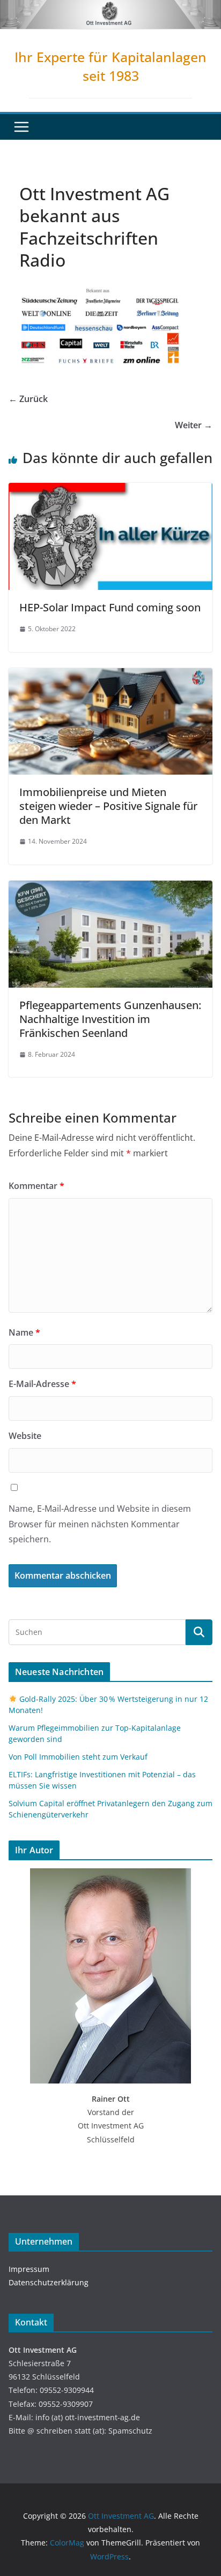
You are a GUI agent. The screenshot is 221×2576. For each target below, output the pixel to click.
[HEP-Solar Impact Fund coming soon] (110, 490)
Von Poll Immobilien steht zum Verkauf (78, 1757)
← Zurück (28, 399)
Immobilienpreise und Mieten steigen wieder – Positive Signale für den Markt (108, 806)
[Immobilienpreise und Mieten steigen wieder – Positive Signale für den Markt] (110, 676)
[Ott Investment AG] (110, 7)
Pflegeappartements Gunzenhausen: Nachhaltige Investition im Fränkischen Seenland (110, 1019)
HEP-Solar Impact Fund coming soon (110, 607)
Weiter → (194, 425)
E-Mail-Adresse (42, 1384)
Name (24, 1332)
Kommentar (36, 1186)
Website (25, 1436)
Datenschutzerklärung (49, 2282)
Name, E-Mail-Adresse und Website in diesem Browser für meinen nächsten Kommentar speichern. (100, 1524)
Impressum (29, 2269)
